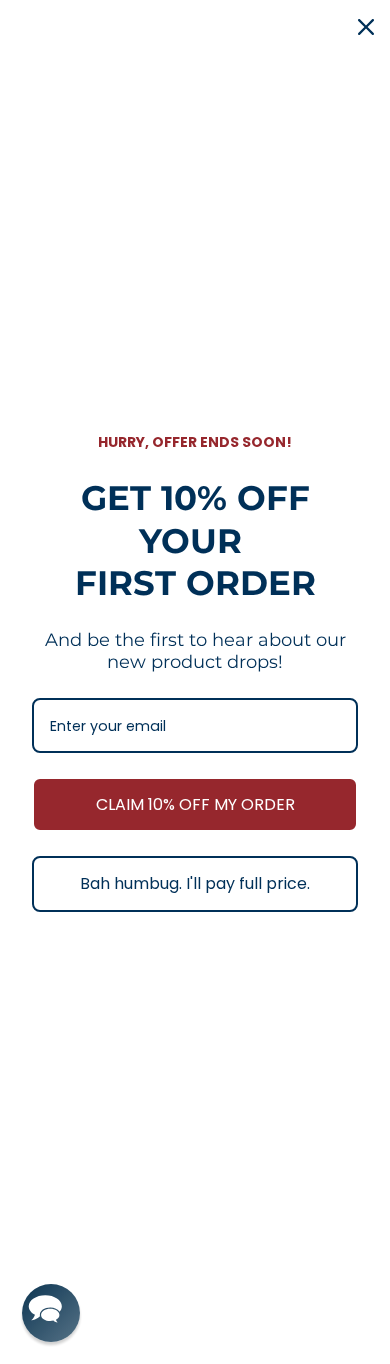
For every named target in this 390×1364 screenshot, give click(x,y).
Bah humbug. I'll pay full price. (195, 883)
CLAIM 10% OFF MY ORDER (195, 804)
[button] (51, 1313)
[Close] (366, 27)
